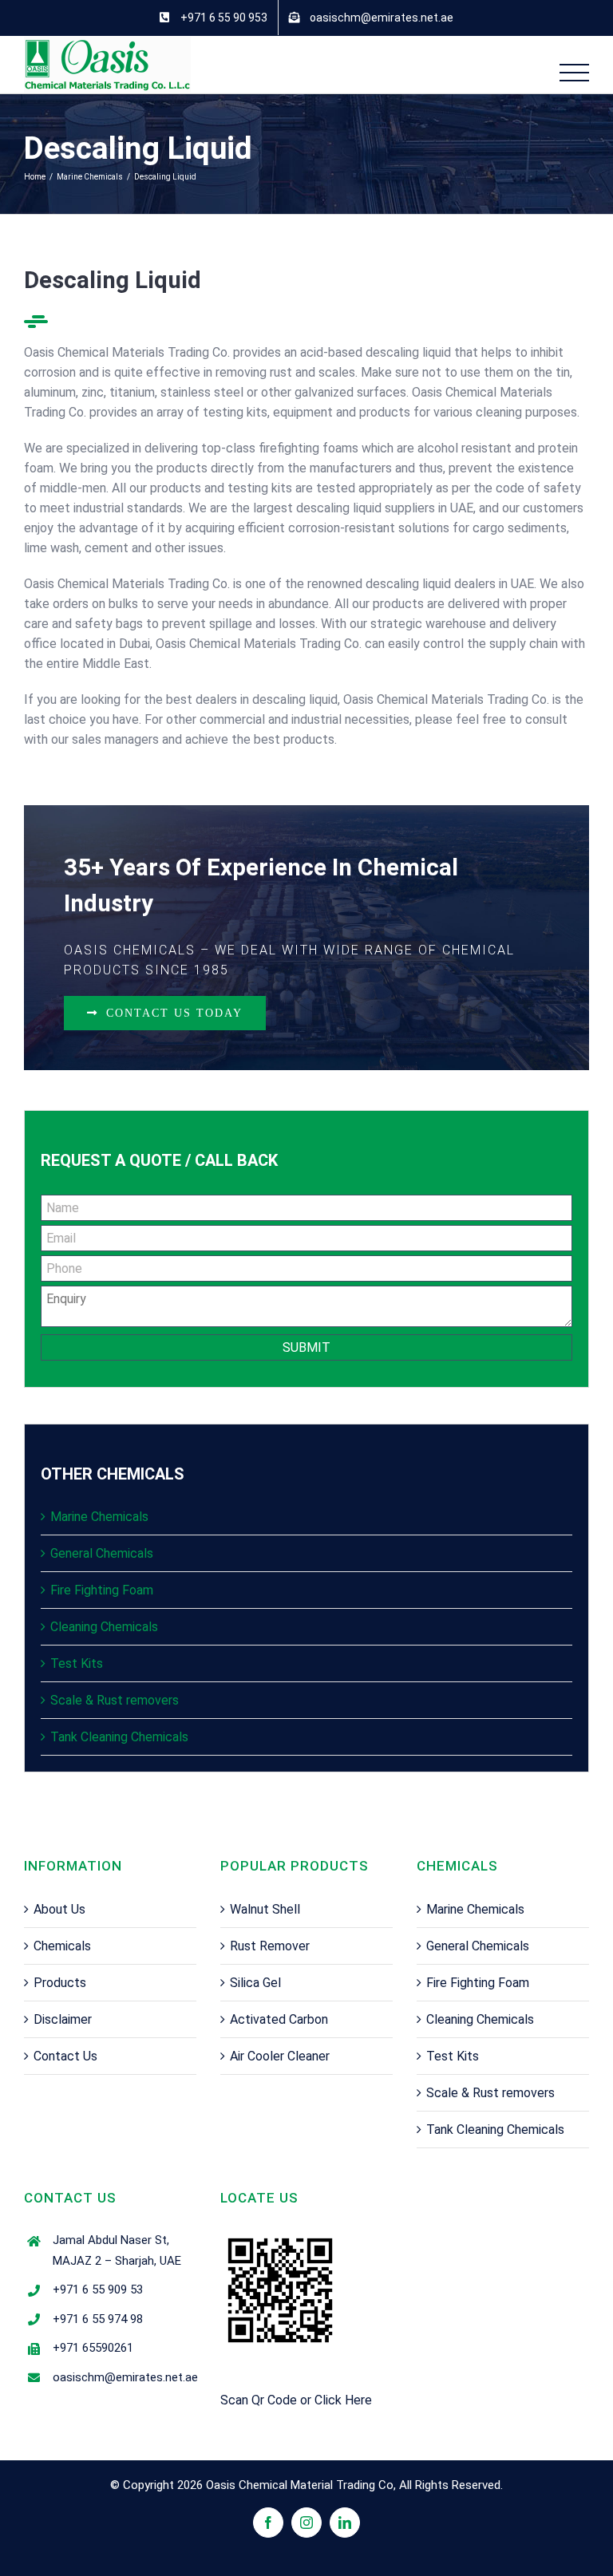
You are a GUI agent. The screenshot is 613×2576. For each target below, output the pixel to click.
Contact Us (65, 2056)
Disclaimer (63, 2019)
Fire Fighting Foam (102, 1590)
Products (60, 1983)
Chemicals (62, 1946)
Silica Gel (255, 1983)
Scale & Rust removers (115, 1700)
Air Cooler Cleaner (280, 2056)
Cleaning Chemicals (104, 1627)
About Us (59, 1909)
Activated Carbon (279, 2019)
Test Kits (77, 1663)
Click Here (343, 2400)
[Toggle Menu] (575, 73)
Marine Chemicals (99, 1517)
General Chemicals (102, 1553)
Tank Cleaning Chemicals (119, 1737)
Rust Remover (270, 1946)
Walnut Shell (265, 1909)
